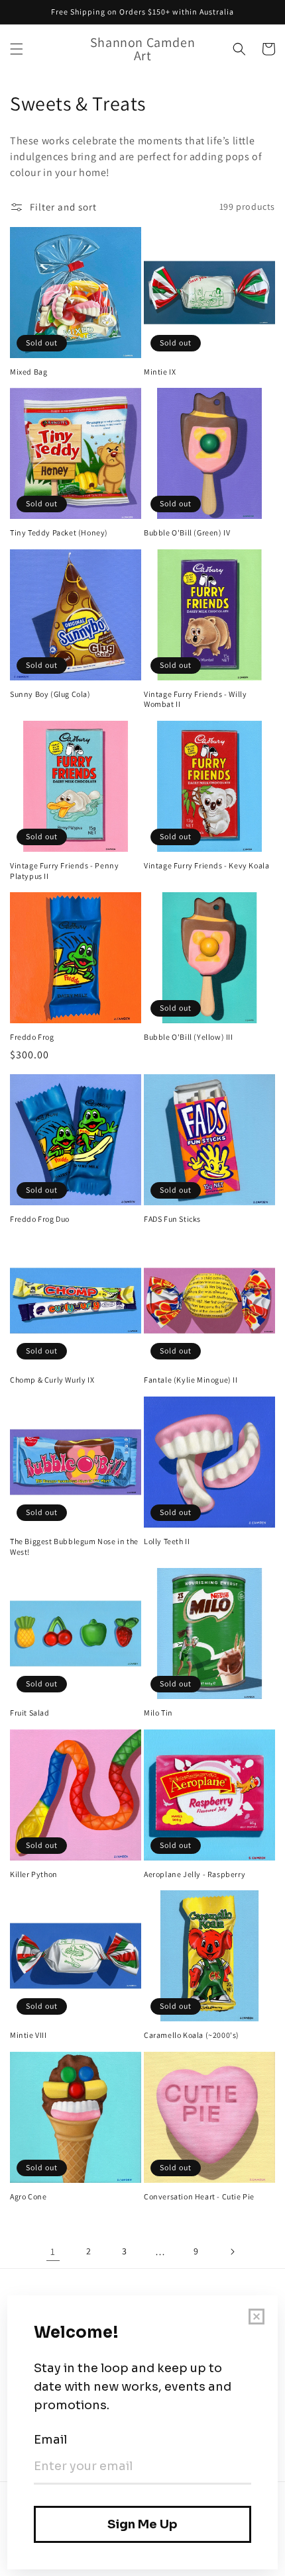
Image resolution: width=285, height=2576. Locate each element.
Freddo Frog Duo (40, 1219)
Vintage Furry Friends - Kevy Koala (206, 865)
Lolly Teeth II (167, 1541)
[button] (17, 49)
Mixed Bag (28, 372)
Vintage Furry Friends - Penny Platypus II (64, 871)
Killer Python (34, 1874)
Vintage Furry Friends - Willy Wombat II (195, 699)
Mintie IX (160, 372)
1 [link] (53, 2251)
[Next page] (232, 2252)
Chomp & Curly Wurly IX (52, 1380)
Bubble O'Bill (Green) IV (187, 532)
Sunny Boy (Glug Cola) (50, 694)
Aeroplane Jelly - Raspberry (195, 1874)
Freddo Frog (32, 1037)
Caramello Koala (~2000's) (192, 2035)
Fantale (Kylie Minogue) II (191, 1380)
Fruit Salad (30, 1713)
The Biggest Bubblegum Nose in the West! (74, 1546)
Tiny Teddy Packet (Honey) (59, 532)
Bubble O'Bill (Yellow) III (189, 1037)
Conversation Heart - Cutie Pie (199, 2196)
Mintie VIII (28, 2035)
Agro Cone (28, 2196)
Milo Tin (158, 1713)
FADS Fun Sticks (172, 1219)
